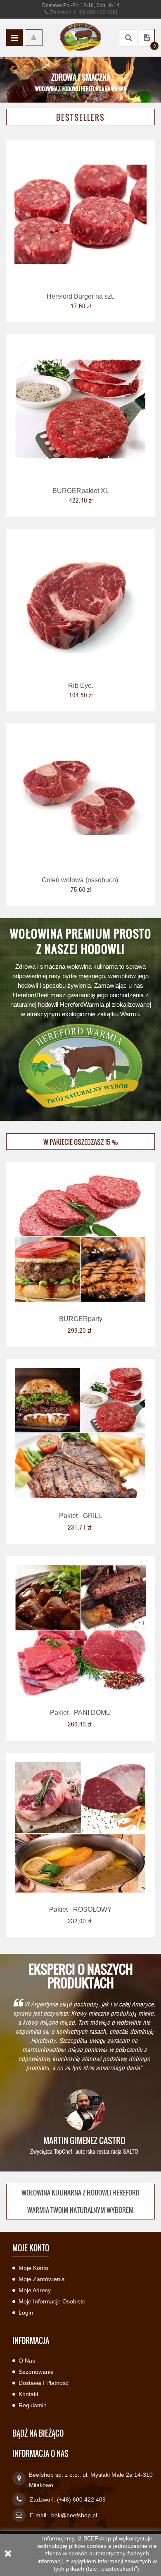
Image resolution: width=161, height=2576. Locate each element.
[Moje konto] (34, 38)
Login (26, 2313)
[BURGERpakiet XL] (80, 408)
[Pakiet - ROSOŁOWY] (80, 1827)
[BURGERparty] (80, 1236)
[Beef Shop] (80, 37)
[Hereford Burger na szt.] (80, 214)
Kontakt (28, 2394)
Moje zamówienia (42, 2279)
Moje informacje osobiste (52, 2301)
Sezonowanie (36, 2372)
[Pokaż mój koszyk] (147, 38)
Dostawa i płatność (44, 2383)
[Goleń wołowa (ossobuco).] (80, 797)
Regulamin (33, 2405)
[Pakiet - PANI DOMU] (80, 1630)
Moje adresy (35, 2290)
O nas (27, 2361)
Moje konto (33, 2268)
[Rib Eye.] (80, 603)
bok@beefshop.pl (74, 2515)
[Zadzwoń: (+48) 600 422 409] (83, 12)
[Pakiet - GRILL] (80, 1433)
